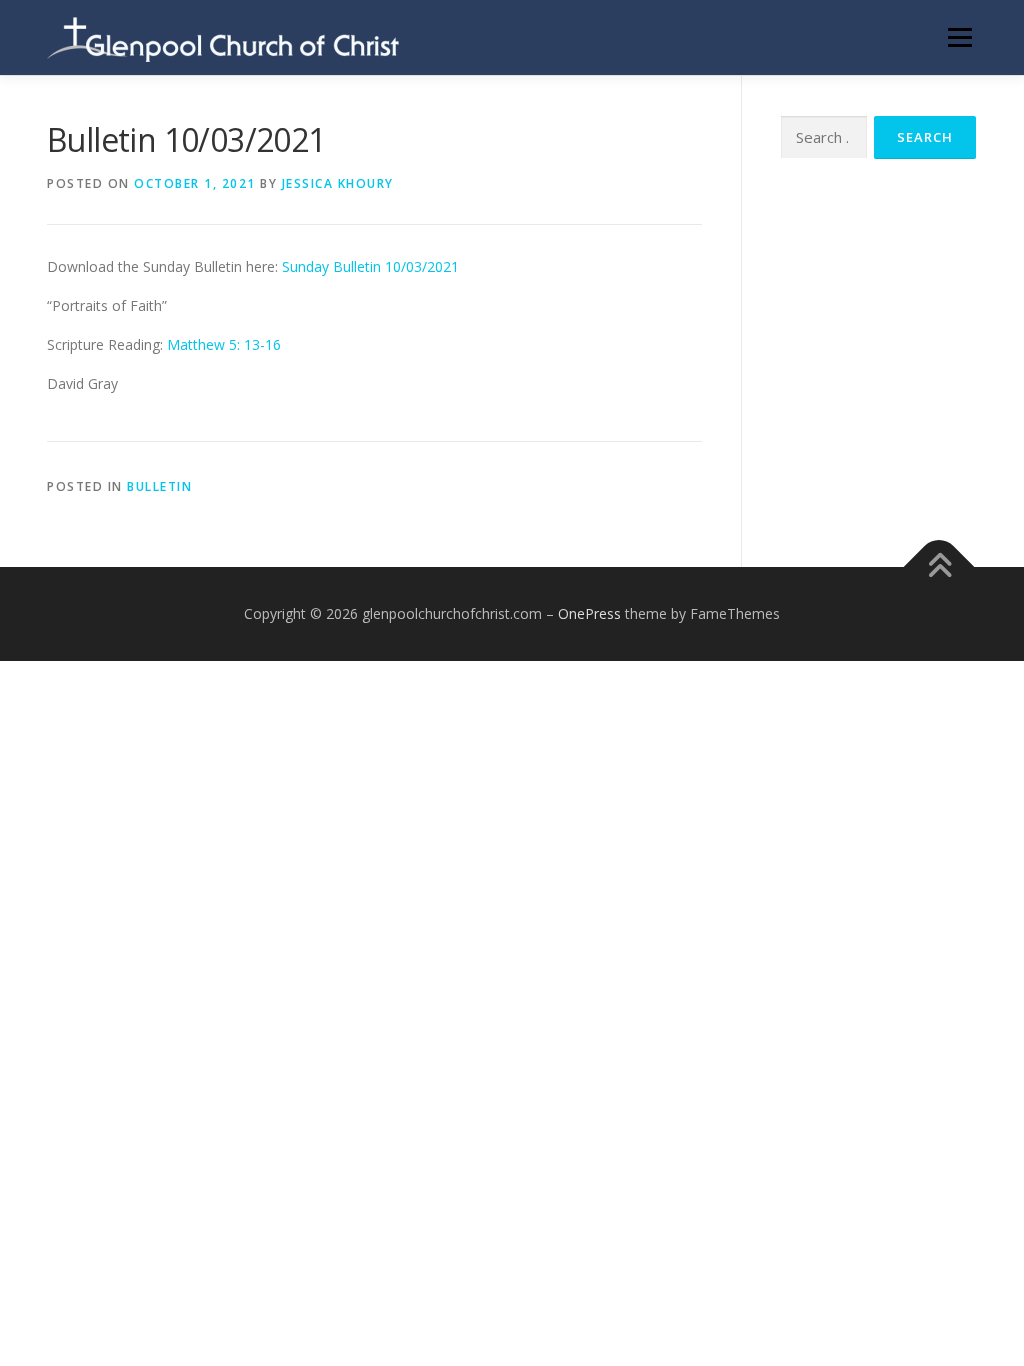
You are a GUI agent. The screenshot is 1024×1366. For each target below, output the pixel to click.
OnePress (589, 613)
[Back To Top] (939, 567)
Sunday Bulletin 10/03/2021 (370, 266)
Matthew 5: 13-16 (224, 344)
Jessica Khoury (338, 183)
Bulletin (159, 486)
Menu (959, 37)
